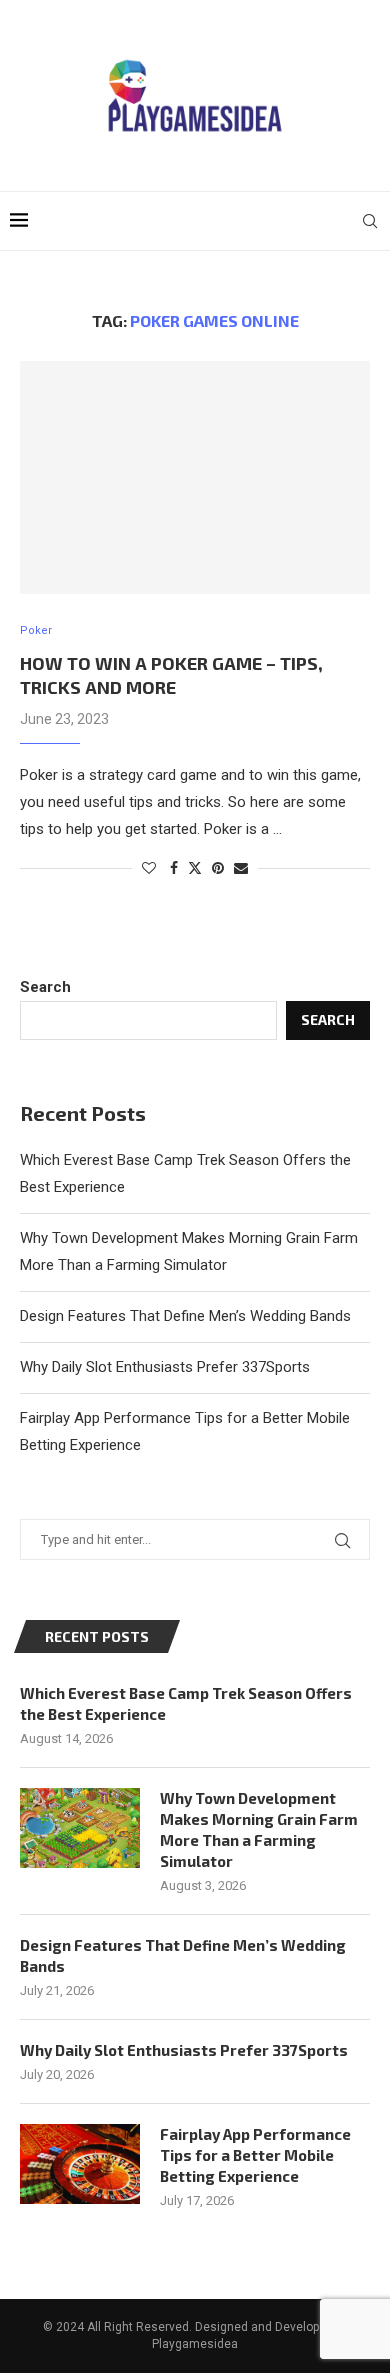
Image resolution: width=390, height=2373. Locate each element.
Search (45, 987)
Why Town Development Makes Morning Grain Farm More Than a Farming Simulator (259, 1829)
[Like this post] (149, 868)
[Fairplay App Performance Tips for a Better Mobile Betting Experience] (80, 2164)
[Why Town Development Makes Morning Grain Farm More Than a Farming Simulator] (80, 1828)
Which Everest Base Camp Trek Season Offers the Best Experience (186, 1703)
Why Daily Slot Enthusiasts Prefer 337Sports (165, 1367)
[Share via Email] (241, 868)
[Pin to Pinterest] (218, 868)
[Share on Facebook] (174, 868)
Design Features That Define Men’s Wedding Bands (185, 1316)
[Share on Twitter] (195, 867)
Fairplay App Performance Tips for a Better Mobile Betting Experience (255, 2155)
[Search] (370, 221)
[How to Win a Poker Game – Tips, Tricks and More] (195, 477)
